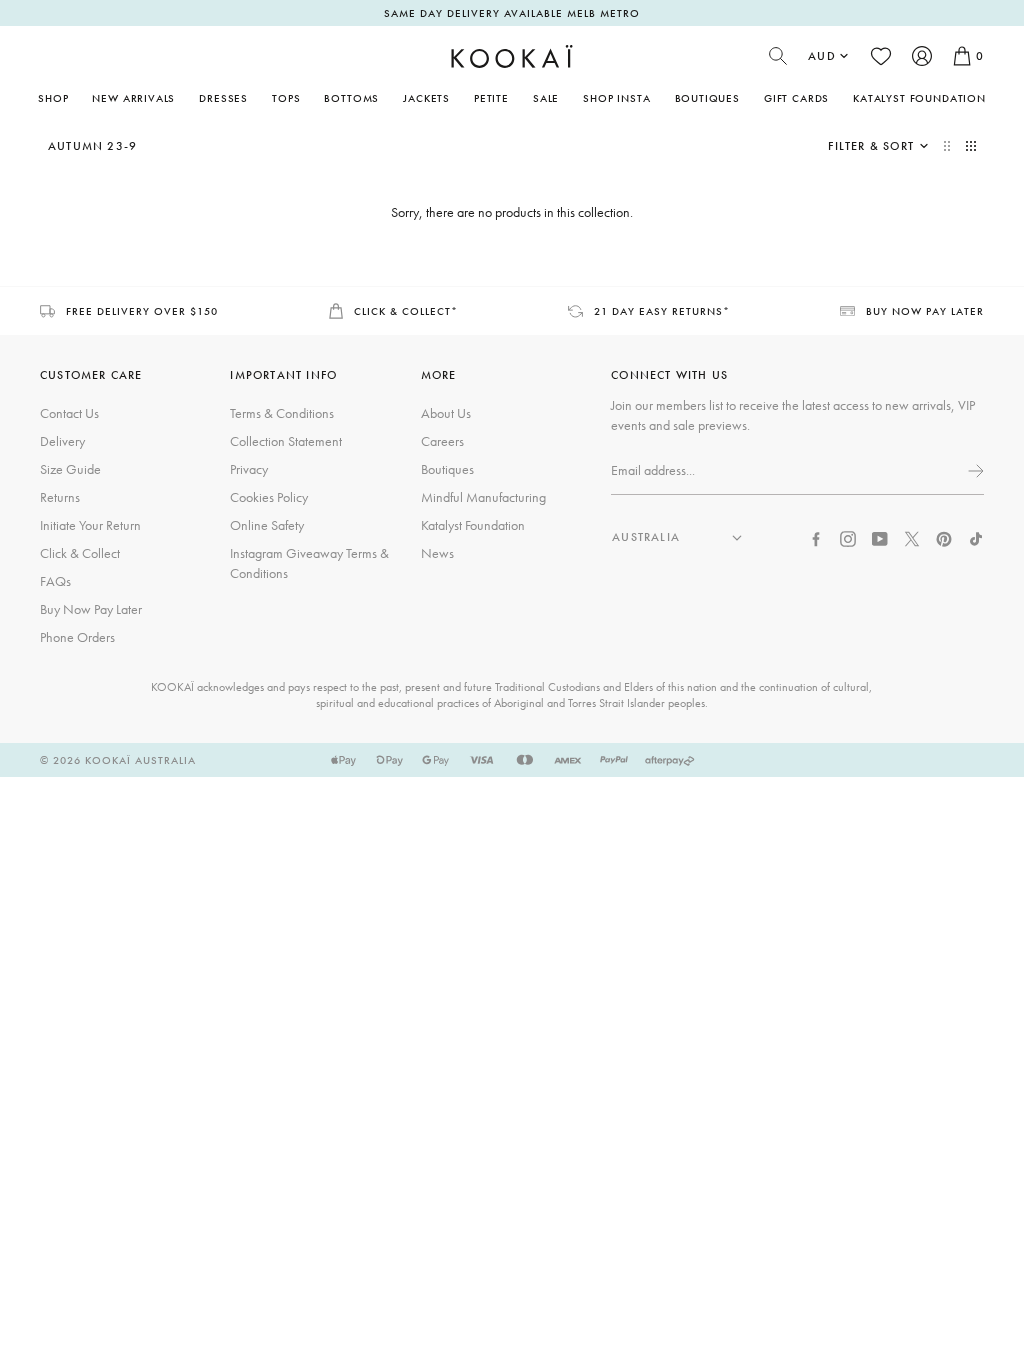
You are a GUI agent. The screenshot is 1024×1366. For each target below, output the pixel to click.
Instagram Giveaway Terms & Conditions (309, 563)
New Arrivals (133, 98)
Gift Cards (796, 98)
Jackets (426, 98)
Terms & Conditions (282, 413)
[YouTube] (880, 537)
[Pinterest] (944, 537)
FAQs (55, 581)
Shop (53, 98)
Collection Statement (286, 441)
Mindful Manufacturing (483, 497)
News (437, 553)
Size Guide (70, 469)
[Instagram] (848, 537)
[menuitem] (133, 98)
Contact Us (69, 413)
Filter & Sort (871, 146)
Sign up (974, 471)
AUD (822, 56)
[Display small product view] (971, 146)
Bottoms (351, 98)
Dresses (223, 98)
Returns (60, 497)
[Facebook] (816, 537)
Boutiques (707, 98)
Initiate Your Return (90, 525)
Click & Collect (80, 553)
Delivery (62, 441)
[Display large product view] (949, 146)
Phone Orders (77, 637)
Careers (442, 441)
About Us (446, 413)
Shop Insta (616, 98)
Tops (286, 98)
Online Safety (267, 525)
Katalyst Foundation (919, 98)
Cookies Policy (269, 497)
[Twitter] (912, 537)
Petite (491, 98)
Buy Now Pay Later (91, 609)
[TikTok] (976, 537)
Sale (546, 98)
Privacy (249, 469)
